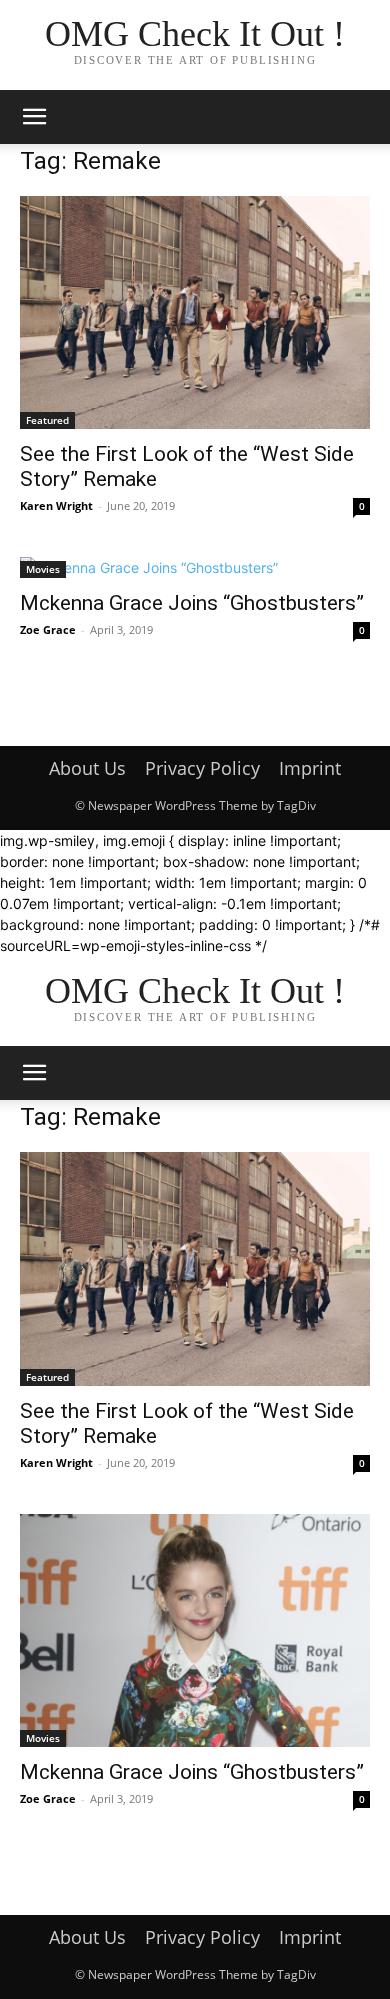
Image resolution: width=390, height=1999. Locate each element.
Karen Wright (56, 505)
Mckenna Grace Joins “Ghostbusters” (192, 603)
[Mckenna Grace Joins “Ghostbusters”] (195, 567)
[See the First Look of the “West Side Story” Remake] (195, 312)
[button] (34, 117)
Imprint (310, 768)
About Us (87, 768)
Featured (47, 420)
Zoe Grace (48, 629)
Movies (43, 569)
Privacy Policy (202, 768)
